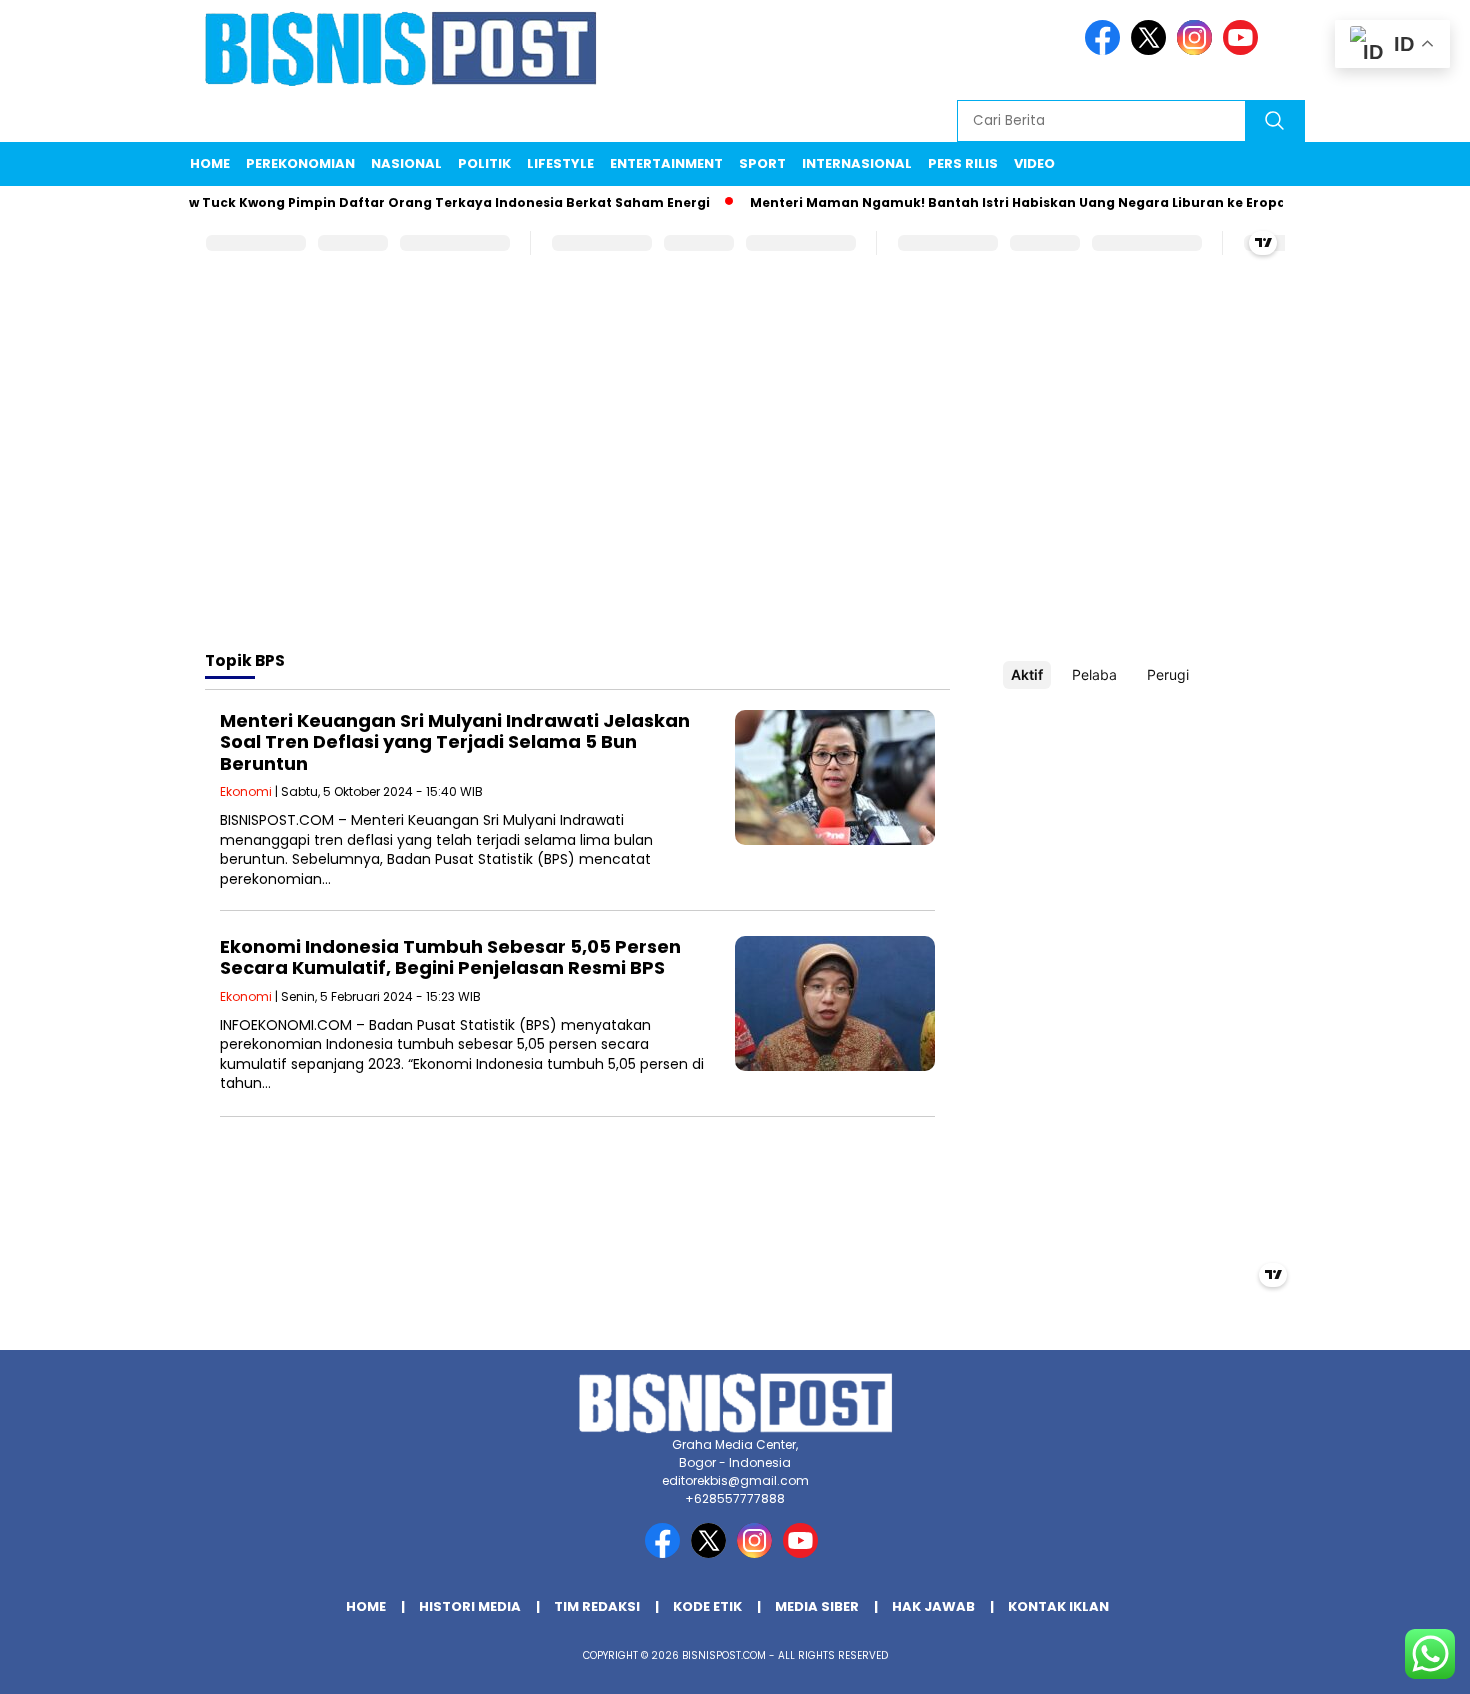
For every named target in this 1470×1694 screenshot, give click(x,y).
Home (210, 163)
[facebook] (1106, 50)
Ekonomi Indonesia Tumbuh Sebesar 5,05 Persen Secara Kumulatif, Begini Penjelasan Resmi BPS (450, 957)
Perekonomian (300, 163)
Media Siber (817, 1606)
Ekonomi (246, 791)
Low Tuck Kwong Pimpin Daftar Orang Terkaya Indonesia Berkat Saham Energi (418, 202)
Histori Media (470, 1606)
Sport (762, 163)
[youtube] (1244, 50)
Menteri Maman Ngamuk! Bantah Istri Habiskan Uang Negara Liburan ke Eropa (994, 202)
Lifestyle (560, 163)
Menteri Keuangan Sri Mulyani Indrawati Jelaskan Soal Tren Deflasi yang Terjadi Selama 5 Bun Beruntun (455, 742)
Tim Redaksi (597, 1606)
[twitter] (1152, 50)
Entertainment (666, 163)
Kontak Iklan (1058, 1606)
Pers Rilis (963, 163)
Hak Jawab (933, 1606)
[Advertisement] (735, 475)
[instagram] (1198, 50)
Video (1034, 163)
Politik (484, 163)
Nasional (406, 163)
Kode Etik (707, 1606)
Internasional (857, 163)
